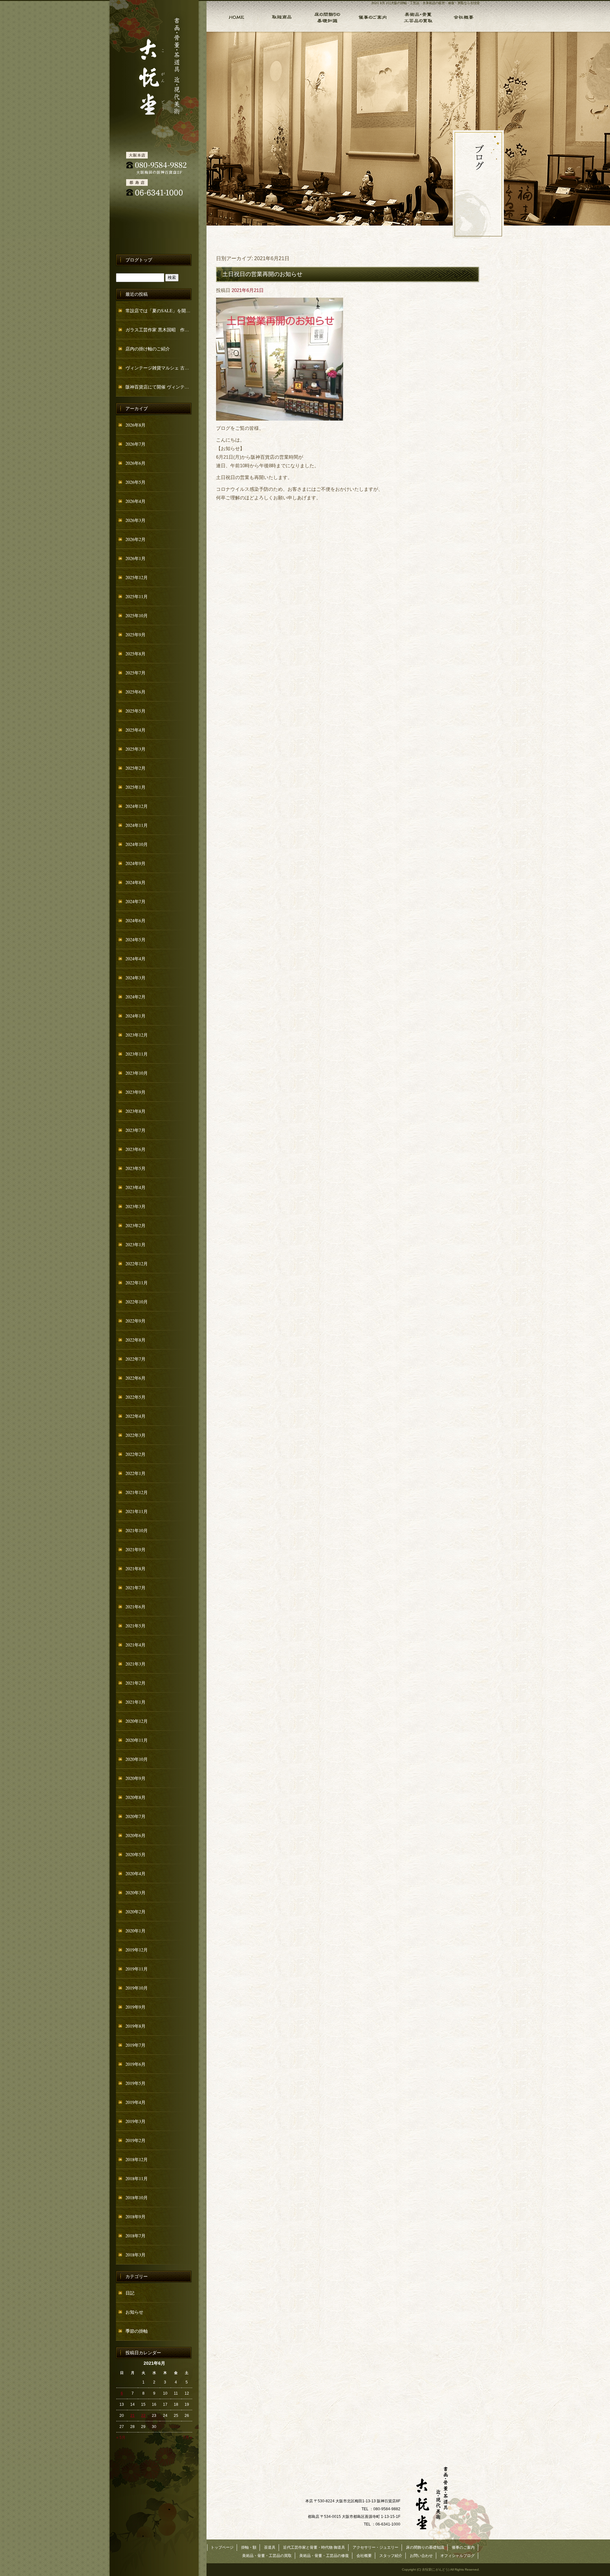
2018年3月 (136, 2255)
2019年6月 (136, 2064)
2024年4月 (136, 959)
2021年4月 (136, 1645)
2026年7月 (136, 444)
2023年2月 (136, 1225)
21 (132, 2416)
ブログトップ (139, 260)
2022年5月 (136, 1397)
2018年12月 (137, 2159)
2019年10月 (137, 1988)
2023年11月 (137, 1054)
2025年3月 (136, 749)
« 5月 (121, 2437)
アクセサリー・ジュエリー (376, 2547)
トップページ (232, 16)
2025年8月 (136, 654)
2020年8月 (136, 1797)
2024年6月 (136, 920)
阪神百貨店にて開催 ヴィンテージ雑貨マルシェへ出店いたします (159, 387)
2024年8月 (136, 882)
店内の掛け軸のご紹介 (148, 349)
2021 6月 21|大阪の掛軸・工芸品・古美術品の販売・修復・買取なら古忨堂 (426, 3)
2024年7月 (136, 901)
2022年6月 (136, 1378)
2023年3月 (136, 1206)
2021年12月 (137, 1492)
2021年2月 (136, 1683)
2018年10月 (137, 2197)
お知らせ (134, 2312)
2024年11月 (137, 825)
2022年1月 (136, 1473)
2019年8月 (136, 2026)
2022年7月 (136, 1359)
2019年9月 (136, 2007)
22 (143, 2416)
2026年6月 (136, 463)
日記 (130, 2293)
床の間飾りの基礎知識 (326, 16)
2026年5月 (136, 482)
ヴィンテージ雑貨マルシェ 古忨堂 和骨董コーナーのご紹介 (159, 368)
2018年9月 (136, 2217)
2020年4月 (136, 1873)
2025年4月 (136, 730)
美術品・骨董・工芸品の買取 (417, 16)
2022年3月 (136, 1435)
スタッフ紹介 (391, 2556)
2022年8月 (136, 1340)
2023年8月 (136, 1111)
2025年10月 (137, 615)
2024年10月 (137, 844)
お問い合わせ (421, 2556)
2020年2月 (136, 1912)
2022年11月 (137, 1283)
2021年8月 (136, 1569)
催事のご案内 (372, 16)
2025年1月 (136, 787)
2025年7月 (136, 673)
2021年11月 (137, 1511)
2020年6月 (136, 1835)
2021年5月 (136, 1626)
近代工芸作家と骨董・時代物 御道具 (314, 2547)
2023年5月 (136, 1168)
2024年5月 (136, 940)
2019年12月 (137, 1950)
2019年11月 (137, 1969)
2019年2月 (136, 2140)
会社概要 (463, 16)
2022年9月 (136, 1321)
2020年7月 (136, 1816)
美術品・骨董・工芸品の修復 (324, 2556)
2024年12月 (137, 806)
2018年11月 (137, 2178)
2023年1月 (136, 1244)
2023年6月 (136, 1149)
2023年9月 (136, 1092)
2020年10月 (137, 1759)
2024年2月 (136, 997)
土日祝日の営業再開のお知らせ (262, 274)
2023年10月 (137, 1073)
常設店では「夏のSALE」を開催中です (159, 311)
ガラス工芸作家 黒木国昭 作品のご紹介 (159, 330)
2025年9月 (136, 635)
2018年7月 (136, 2236)
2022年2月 (136, 1454)
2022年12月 (137, 1264)
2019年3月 (136, 2121)
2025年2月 (136, 768)
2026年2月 (136, 539)
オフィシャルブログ (457, 2556)
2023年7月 (136, 1130)
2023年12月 (137, 1035)
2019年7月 (136, 2045)
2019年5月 (136, 2083)
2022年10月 (137, 1302)
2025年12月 (137, 577)
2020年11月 (137, 1740)
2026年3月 (136, 520)
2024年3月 (136, 978)
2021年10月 (137, 1530)
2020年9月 (136, 1778)
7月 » (188, 2437)
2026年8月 (136, 425)
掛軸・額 (281, 16)
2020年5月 (136, 1854)
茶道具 (270, 2547)
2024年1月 (136, 1016)
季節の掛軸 (137, 2331)
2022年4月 (136, 1416)
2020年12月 (137, 1721)
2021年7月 (136, 1588)
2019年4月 (136, 2102)
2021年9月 (136, 1549)
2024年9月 (136, 863)
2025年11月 (137, 596)
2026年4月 (136, 501)
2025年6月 (136, 692)
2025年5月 (136, 711)
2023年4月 (136, 1187)
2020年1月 (136, 1931)
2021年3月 (136, 1664)
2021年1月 (136, 1702)
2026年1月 (136, 558)
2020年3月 (136, 1893)
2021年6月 (136, 1607)
